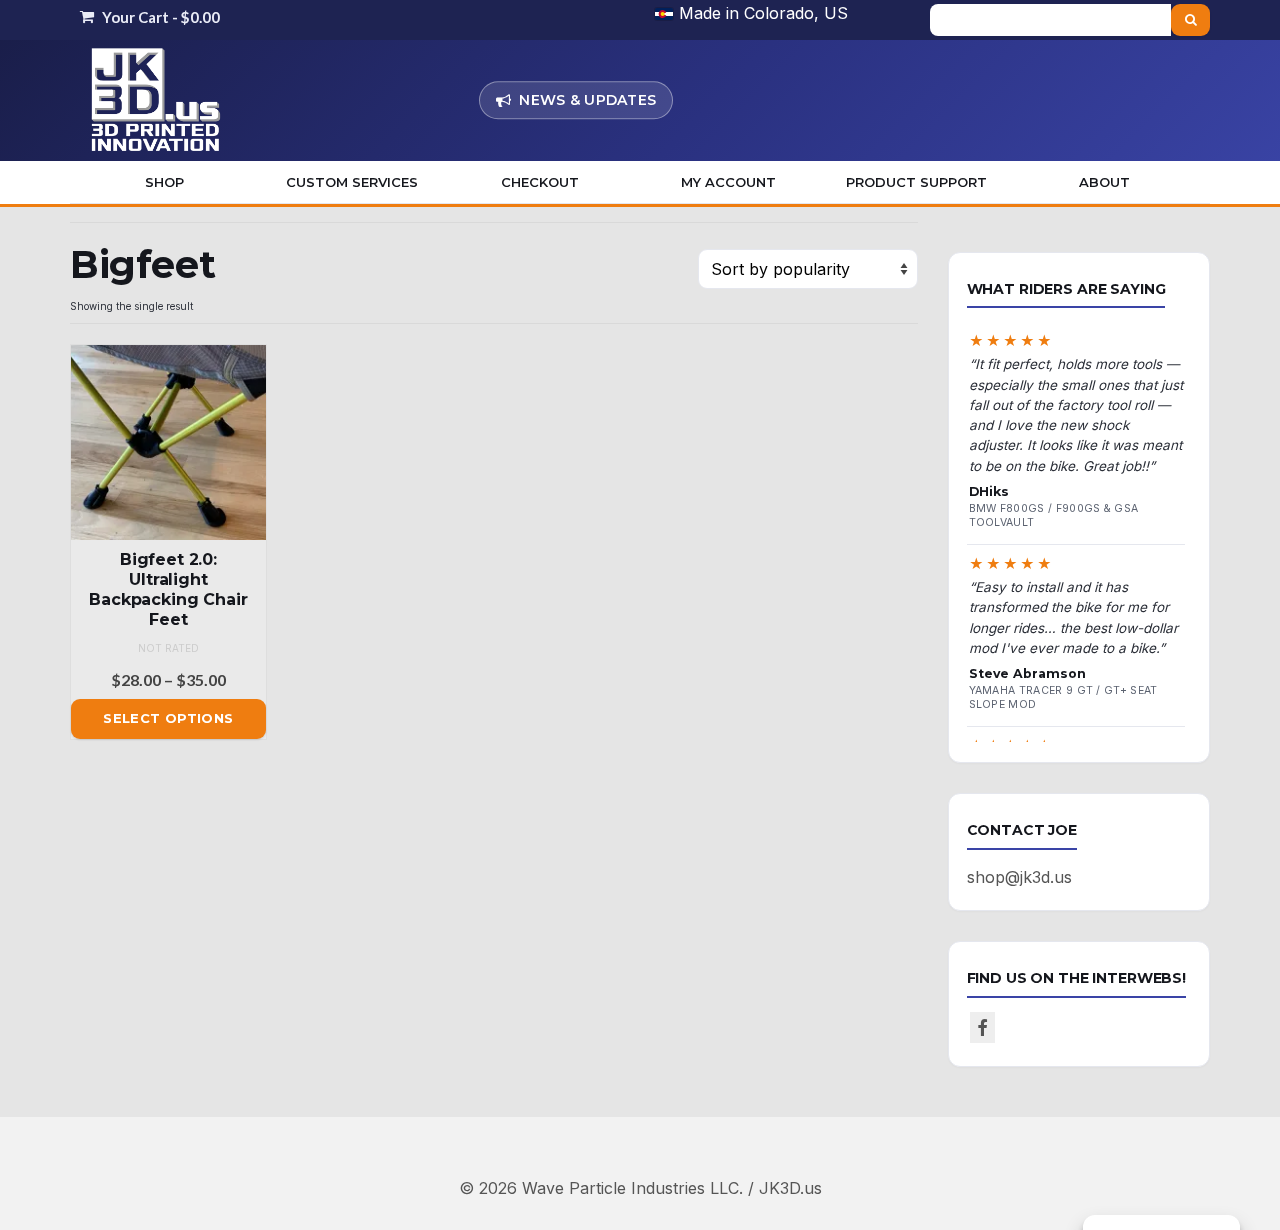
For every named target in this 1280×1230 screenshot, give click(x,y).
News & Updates (587, 100)
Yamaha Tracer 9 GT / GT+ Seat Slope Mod (1063, 697)
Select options (168, 718)
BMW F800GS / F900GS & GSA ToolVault (1054, 515)
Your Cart (159, 17)
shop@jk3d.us (1019, 877)
